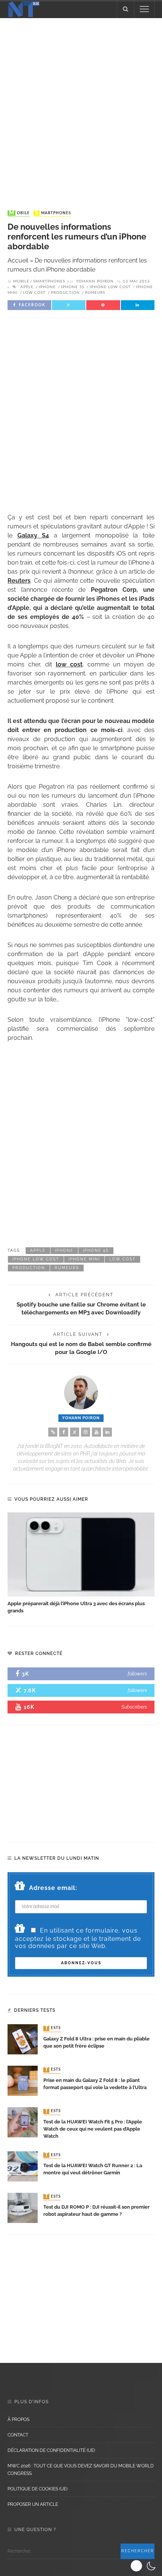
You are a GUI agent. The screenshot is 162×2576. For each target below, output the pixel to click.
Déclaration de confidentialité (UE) (51, 2450)
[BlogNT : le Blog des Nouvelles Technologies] (24, 8)
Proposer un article (33, 2504)
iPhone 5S (73, 287)
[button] (144, 2566)
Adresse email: (53, 1888)
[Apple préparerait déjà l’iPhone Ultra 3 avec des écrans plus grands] (81, 1554)
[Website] (53, 1432)
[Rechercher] (125, 9)
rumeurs (95, 293)
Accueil (18, 260)
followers (137, 1674)
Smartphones (53, 213)
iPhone (47, 287)
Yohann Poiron (95, 281)
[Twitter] (75, 1432)
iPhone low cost (110, 287)
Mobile (19, 213)
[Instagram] (86, 1432)
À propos (18, 2419)
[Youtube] (96, 1432)
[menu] (144, 9)
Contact (18, 2435)
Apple (27, 287)
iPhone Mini (84, 1259)
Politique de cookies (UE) (37, 2489)
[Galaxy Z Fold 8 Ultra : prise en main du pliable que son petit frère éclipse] (23, 2039)
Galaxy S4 (33, 535)
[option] (81, 1564)
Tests (53, 2028)
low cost (34, 293)
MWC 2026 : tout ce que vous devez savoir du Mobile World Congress (81, 2470)
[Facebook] (64, 1432)
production (65, 293)
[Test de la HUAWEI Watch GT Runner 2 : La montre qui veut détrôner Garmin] (23, 2166)
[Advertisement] (81, 107)
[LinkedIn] (107, 1432)
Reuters (19, 581)
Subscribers (134, 1707)
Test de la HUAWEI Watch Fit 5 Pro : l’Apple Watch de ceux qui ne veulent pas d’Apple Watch (93, 2129)
